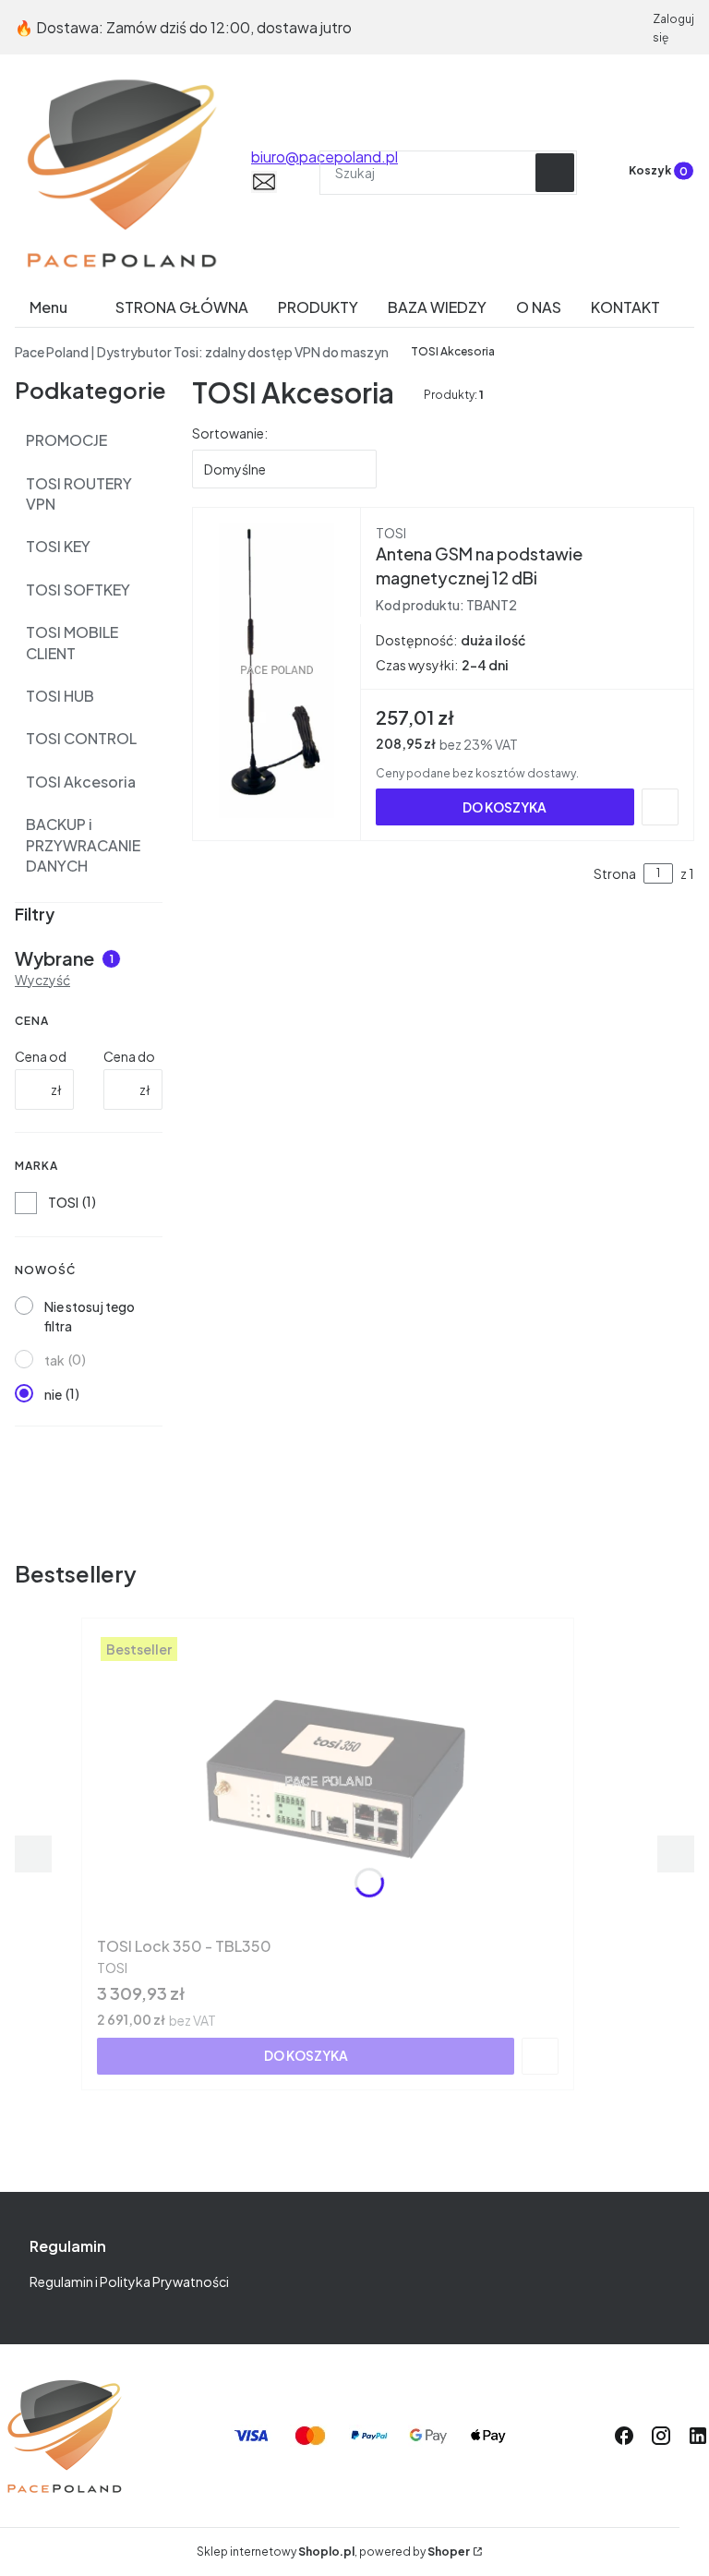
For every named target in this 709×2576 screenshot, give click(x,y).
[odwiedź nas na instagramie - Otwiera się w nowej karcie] (661, 2436)
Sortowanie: (230, 433)
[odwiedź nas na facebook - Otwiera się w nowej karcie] (624, 2436)
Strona (615, 873)
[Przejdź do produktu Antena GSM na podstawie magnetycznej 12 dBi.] (277, 670)
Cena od (41, 1056)
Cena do (129, 1056)
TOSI (63, 1202)
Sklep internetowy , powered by (333, 2552)
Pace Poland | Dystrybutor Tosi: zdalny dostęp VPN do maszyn (202, 352)
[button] (555, 173)
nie (53, 1394)
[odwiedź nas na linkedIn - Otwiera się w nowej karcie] (698, 2436)
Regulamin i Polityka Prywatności (129, 2281)
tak (54, 1360)
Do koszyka (505, 807)
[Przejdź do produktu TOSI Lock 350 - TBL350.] (328, 1781)
